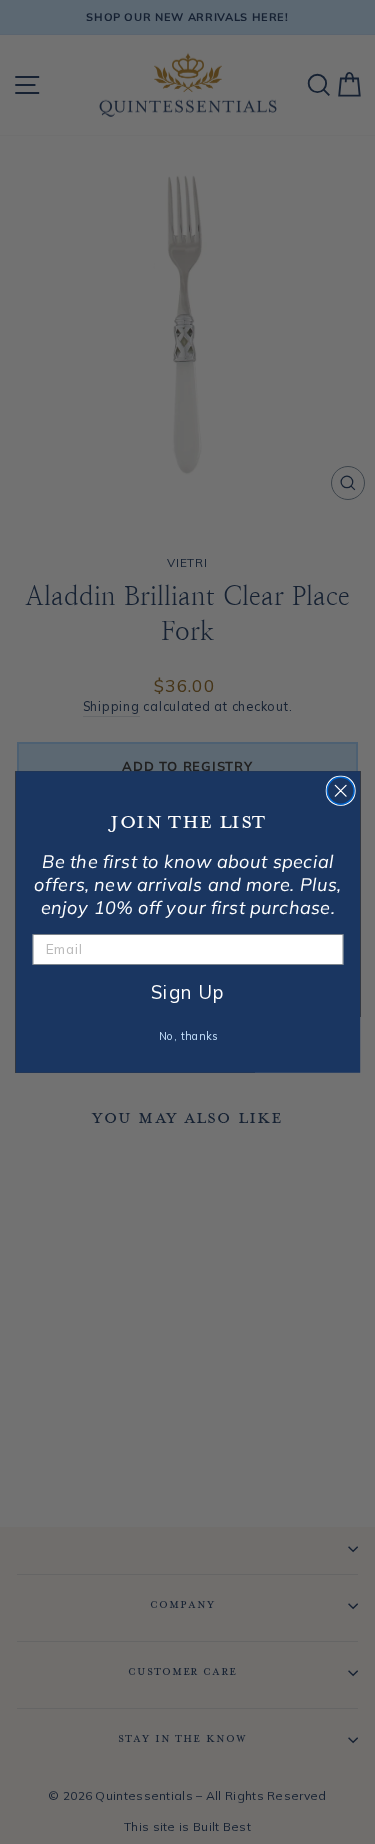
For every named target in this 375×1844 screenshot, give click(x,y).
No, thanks (187, 1036)
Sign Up (187, 991)
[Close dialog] (340, 790)
